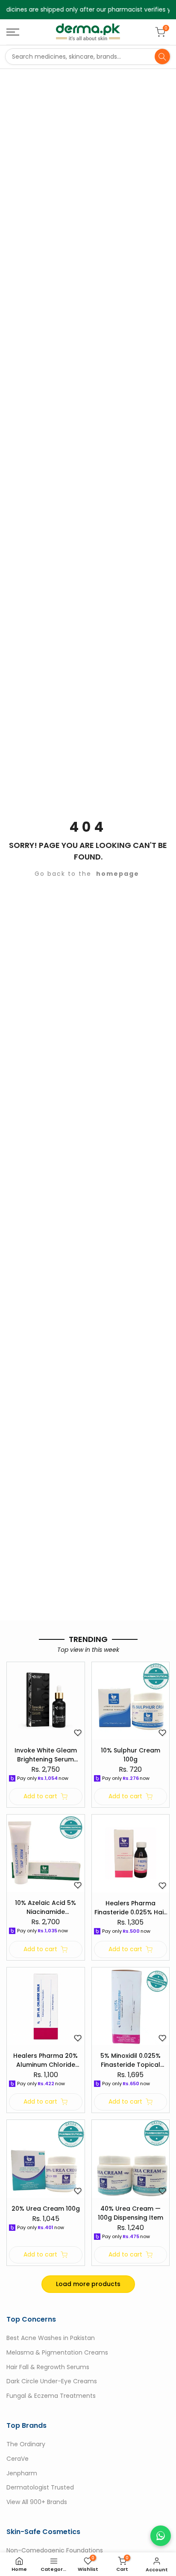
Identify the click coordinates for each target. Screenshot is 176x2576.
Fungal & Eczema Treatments (51, 2396)
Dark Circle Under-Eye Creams (52, 2382)
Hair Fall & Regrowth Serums (48, 2367)
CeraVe (18, 2459)
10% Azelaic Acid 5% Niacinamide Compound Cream (45, 1907)
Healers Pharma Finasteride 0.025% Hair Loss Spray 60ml (130, 1908)
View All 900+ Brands (37, 2502)
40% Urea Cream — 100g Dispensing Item (131, 2213)
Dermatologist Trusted (40, 2488)
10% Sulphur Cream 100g (131, 1755)
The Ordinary (26, 2444)
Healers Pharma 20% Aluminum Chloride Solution (45, 2060)
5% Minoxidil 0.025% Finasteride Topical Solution (131, 2060)
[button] (78, 1733)
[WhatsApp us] (161, 2536)
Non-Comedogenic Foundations (55, 2550)
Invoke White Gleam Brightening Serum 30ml (46, 1755)
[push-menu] (13, 32)
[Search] (162, 57)
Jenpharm (22, 2473)
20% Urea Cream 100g (46, 2209)
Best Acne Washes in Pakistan (51, 2338)
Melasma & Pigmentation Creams (57, 2352)
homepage (118, 874)
